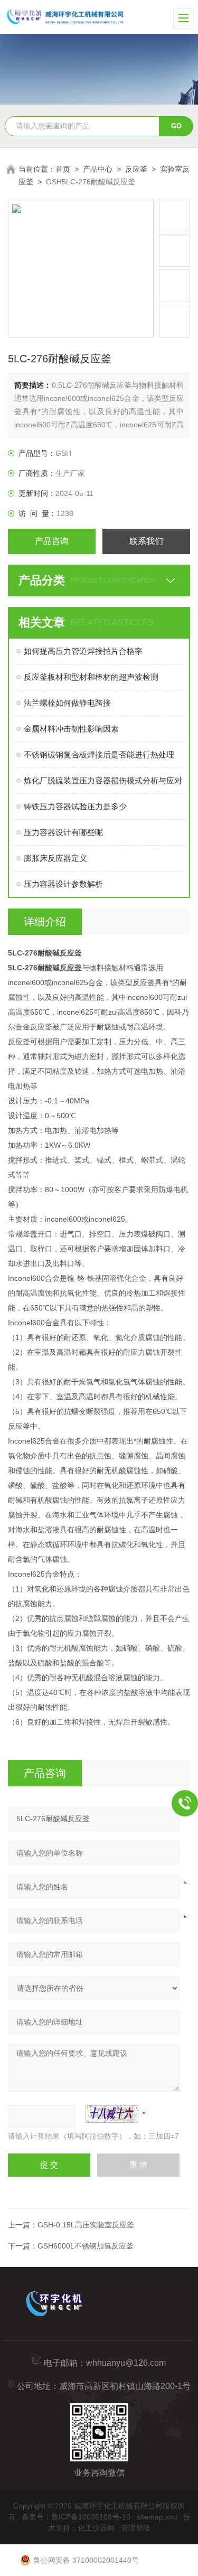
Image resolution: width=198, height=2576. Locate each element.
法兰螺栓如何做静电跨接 (67, 703)
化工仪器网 (96, 2528)
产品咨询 (52, 541)
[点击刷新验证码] (112, 2114)
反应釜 (136, 169)
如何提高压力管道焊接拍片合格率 (83, 651)
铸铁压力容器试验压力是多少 (75, 806)
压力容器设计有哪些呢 (63, 832)
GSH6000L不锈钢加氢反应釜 (86, 2246)
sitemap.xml (157, 2517)
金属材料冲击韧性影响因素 (71, 729)
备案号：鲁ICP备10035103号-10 (76, 2517)
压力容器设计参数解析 (63, 884)
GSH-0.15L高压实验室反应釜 (86, 2225)
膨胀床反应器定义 (55, 858)
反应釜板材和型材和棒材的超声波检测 (91, 677)
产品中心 (98, 169)
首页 (63, 169)
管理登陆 (136, 2528)
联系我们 (146, 541)
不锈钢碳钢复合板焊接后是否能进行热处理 (99, 755)
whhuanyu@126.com (126, 2363)
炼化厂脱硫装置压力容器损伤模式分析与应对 (103, 780)
